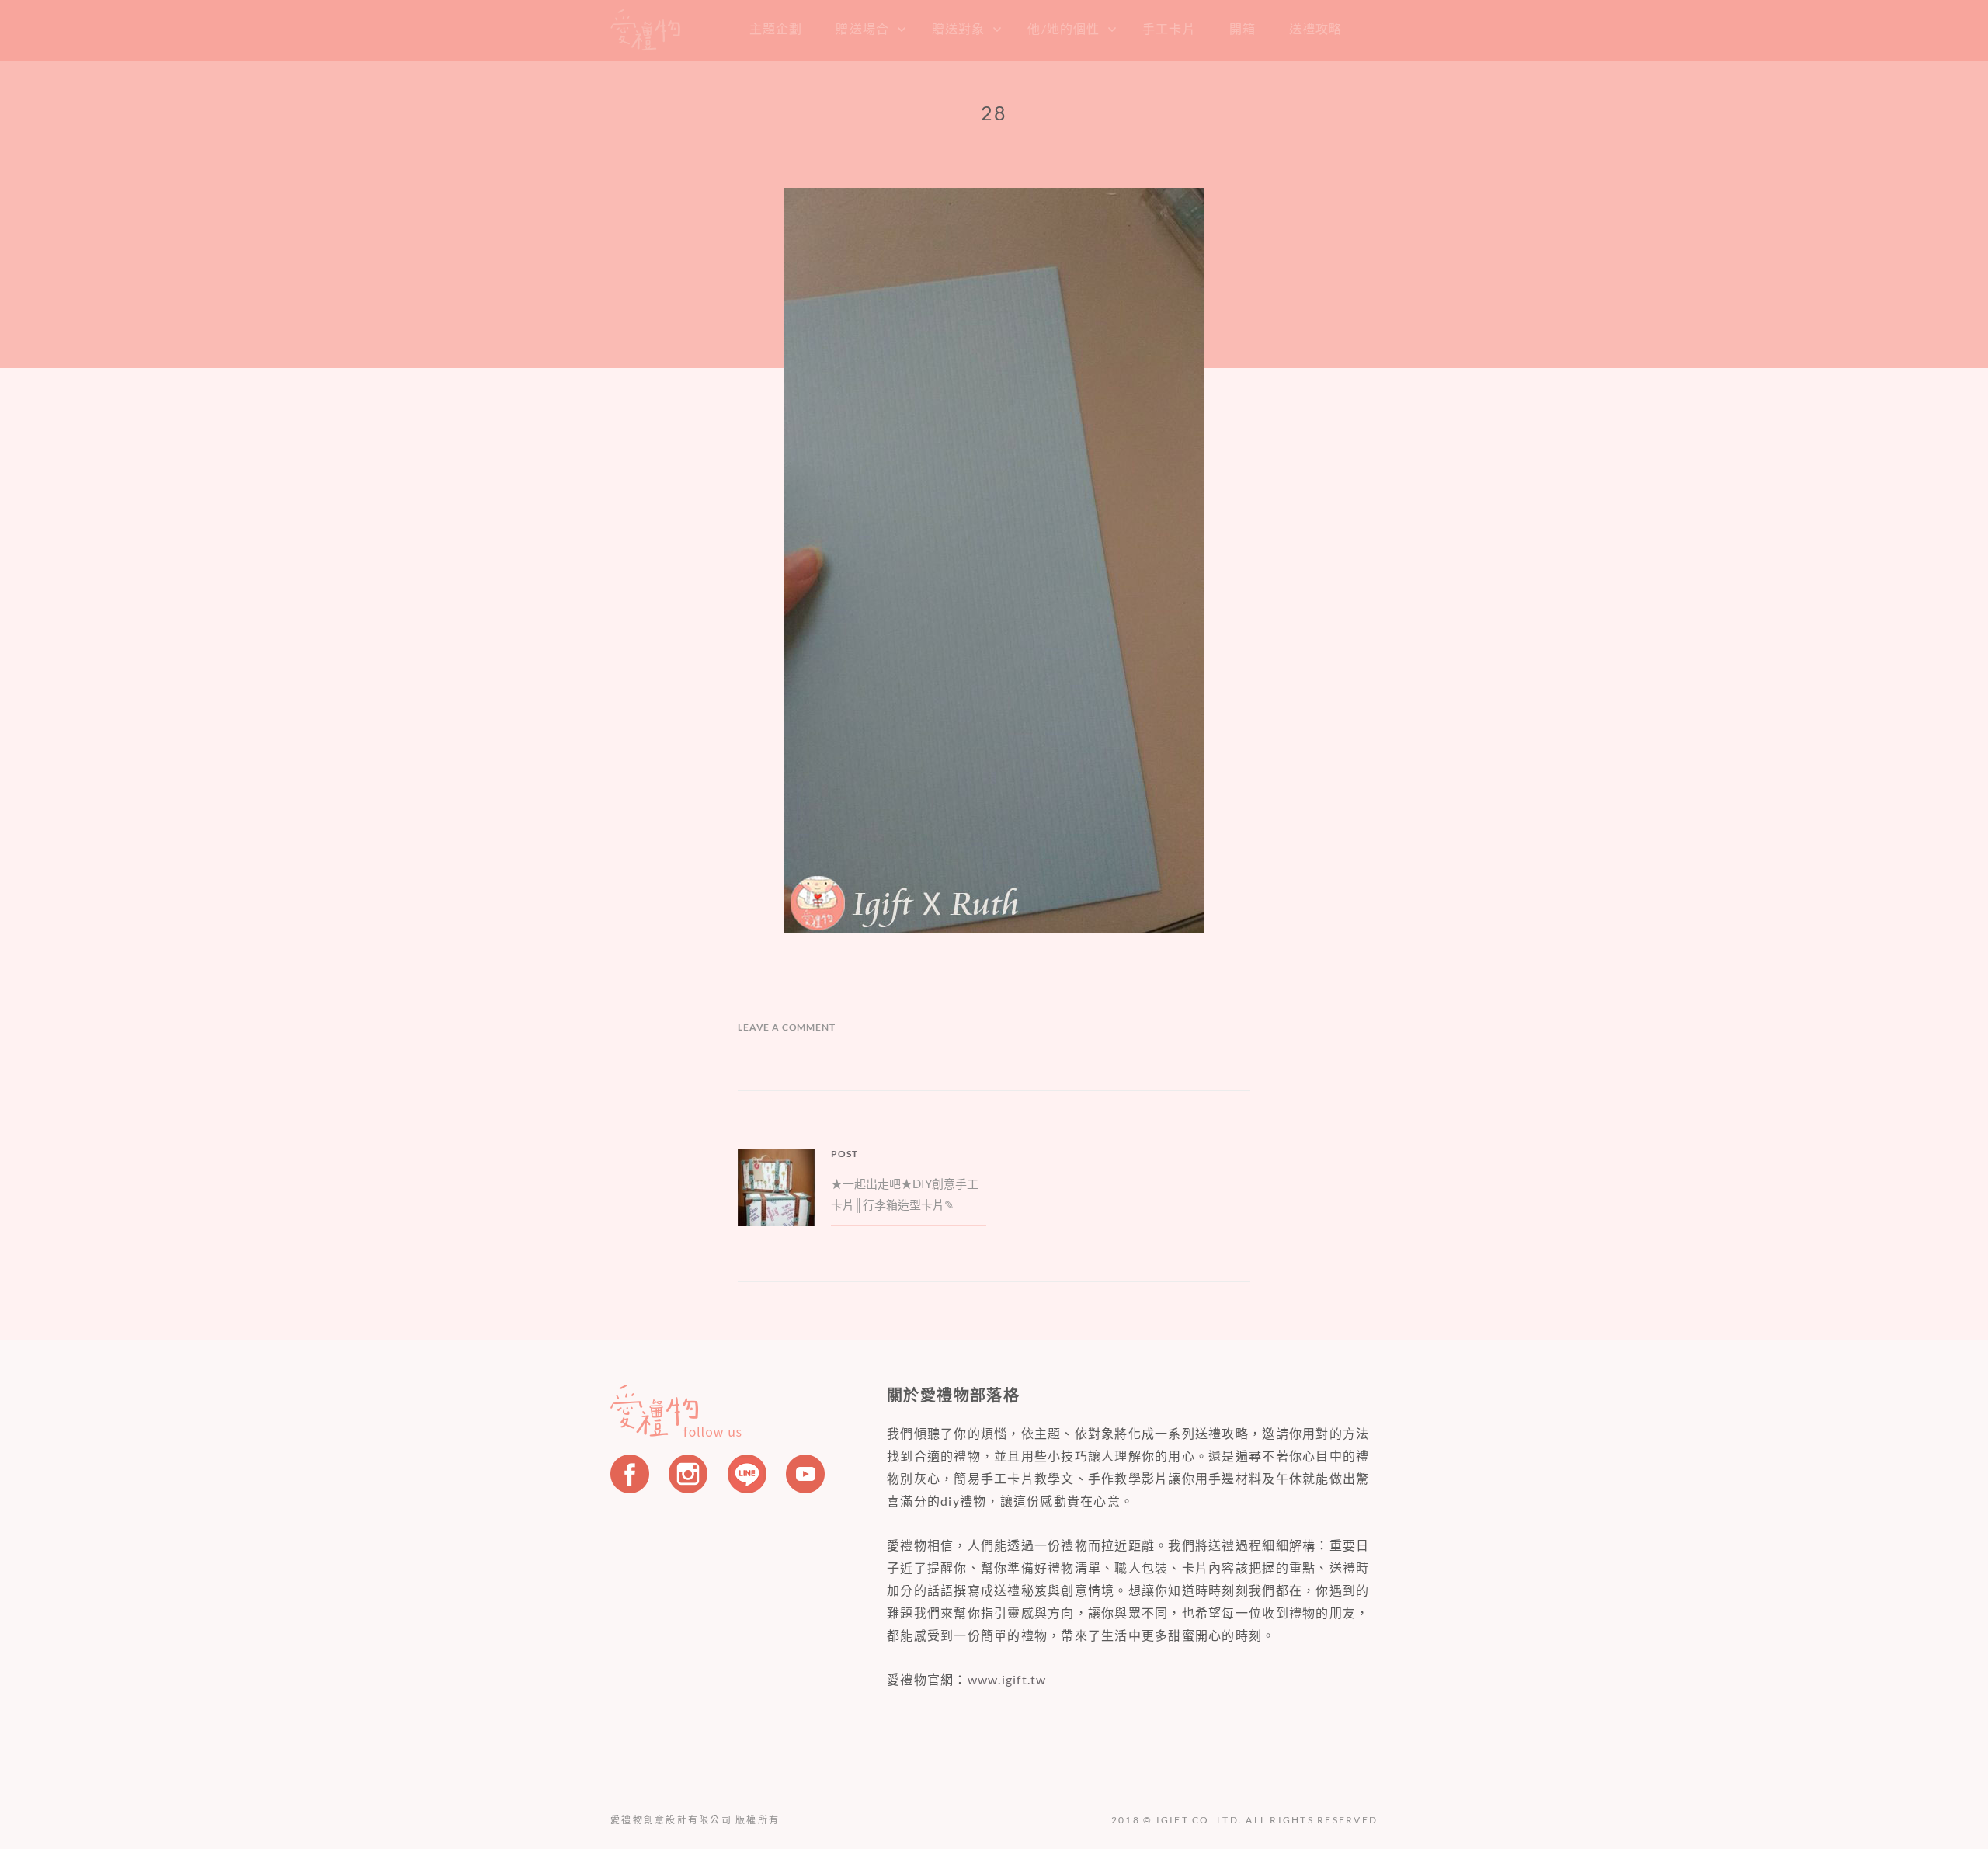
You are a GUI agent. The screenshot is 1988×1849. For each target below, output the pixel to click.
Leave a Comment (787, 1027)
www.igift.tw (1007, 1679)
